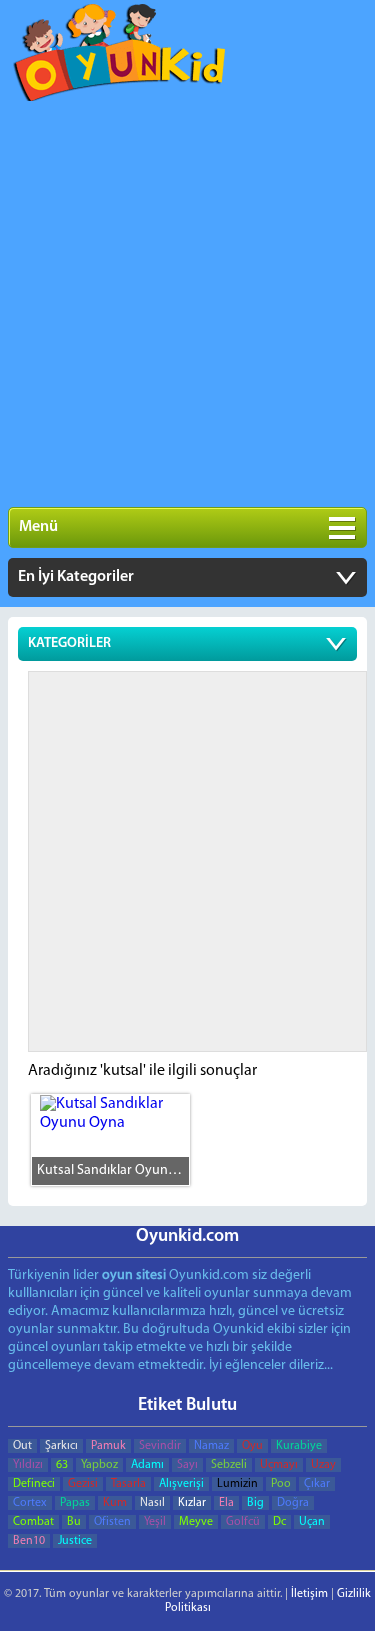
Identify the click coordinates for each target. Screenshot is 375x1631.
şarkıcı (61, 1446)
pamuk (108, 1446)
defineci (34, 1484)
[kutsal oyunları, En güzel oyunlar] (120, 57)
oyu (252, 1446)
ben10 (29, 1541)
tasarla (128, 1484)
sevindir (160, 1446)
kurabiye (299, 1446)
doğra (293, 1503)
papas (75, 1503)
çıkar (317, 1484)
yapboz (99, 1465)
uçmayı (279, 1465)
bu (74, 1522)
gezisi (83, 1484)
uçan (312, 1522)
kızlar (192, 1503)
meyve (196, 1522)
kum (115, 1503)
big (255, 1503)
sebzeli (229, 1465)
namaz (211, 1446)
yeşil (155, 1522)
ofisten (112, 1522)
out (22, 1446)
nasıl (152, 1503)
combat (33, 1522)
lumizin (237, 1484)
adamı (147, 1465)
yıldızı (28, 1465)
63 (62, 1465)
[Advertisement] (187, 299)
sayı (187, 1465)
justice (75, 1541)
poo (281, 1484)
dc (279, 1522)
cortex (30, 1503)
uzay (323, 1465)
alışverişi (181, 1484)
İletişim (309, 1594)
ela (226, 1503)
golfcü (243, 1522)
